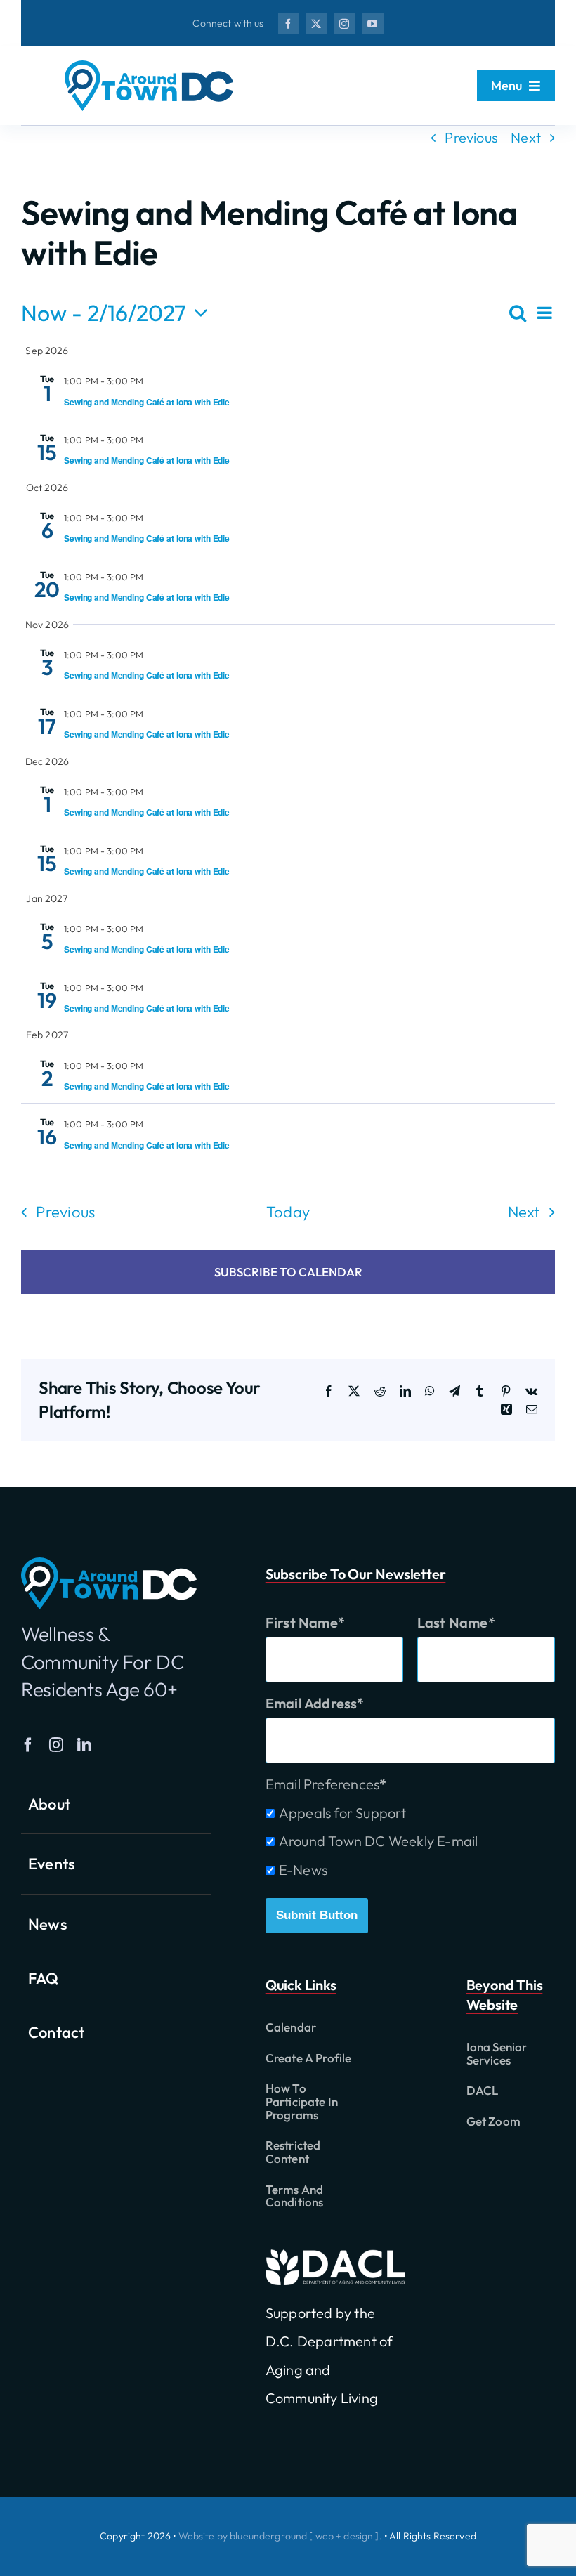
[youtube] (373, 24)
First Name (302, 1622)
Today (288, 1212)
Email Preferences (322, 1784)
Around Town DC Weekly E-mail (379, 1841)
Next (526, 137)
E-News (303, 1870)
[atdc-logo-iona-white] (109, 1564)
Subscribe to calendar (288, 1273)
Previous (471, 137)
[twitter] (317, 24)
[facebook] (289, 24)
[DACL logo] (335, 2256)
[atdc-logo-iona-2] (149, 67)
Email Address (312, 1703)
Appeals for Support (343, 1813)
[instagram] (345, 24)
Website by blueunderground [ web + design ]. (280, 2536)
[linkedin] (84, 1745)
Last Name (453, 1622)
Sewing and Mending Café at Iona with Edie (147, 402)
